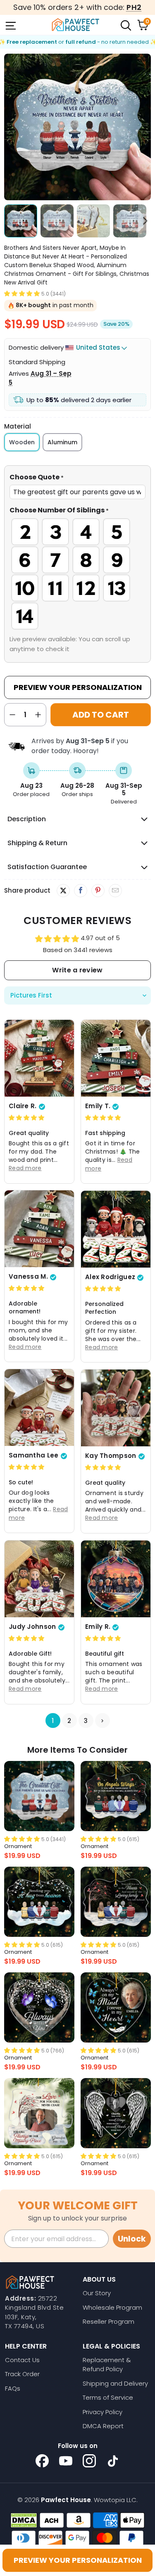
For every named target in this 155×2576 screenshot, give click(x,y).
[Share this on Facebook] (80, 891)
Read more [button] (25, 1168)
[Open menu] (10, 25)
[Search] (125, 25)
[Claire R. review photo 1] (39, 1058)
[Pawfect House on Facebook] (42, 2461)
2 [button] (69, 1720)
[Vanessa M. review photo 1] (39, 1229)
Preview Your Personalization (78, 687)
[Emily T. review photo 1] (116, 1058)
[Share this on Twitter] (63, 891)
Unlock (132, 2239)
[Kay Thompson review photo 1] (116, 1408)
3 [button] (86, 1720)
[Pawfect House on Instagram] (89, 2461)
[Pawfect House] (76, 25)
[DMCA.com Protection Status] (24, 2520)
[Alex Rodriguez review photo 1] (116, 1229)
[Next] (145, 127)
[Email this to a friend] (115, 891)
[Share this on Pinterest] (98, 891)
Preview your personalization (78, 2560)
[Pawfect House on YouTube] (66, 2461)
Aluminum (62, 442)
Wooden (22, 442)
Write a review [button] (77, 970)
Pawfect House (66, 2500)
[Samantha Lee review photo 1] (39, 1408)
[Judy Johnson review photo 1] (39, 1579)
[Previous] (10, 127)
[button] (22, 293)
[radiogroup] (77, 574)
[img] (26, 1117)
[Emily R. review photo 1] (116, 1579)
